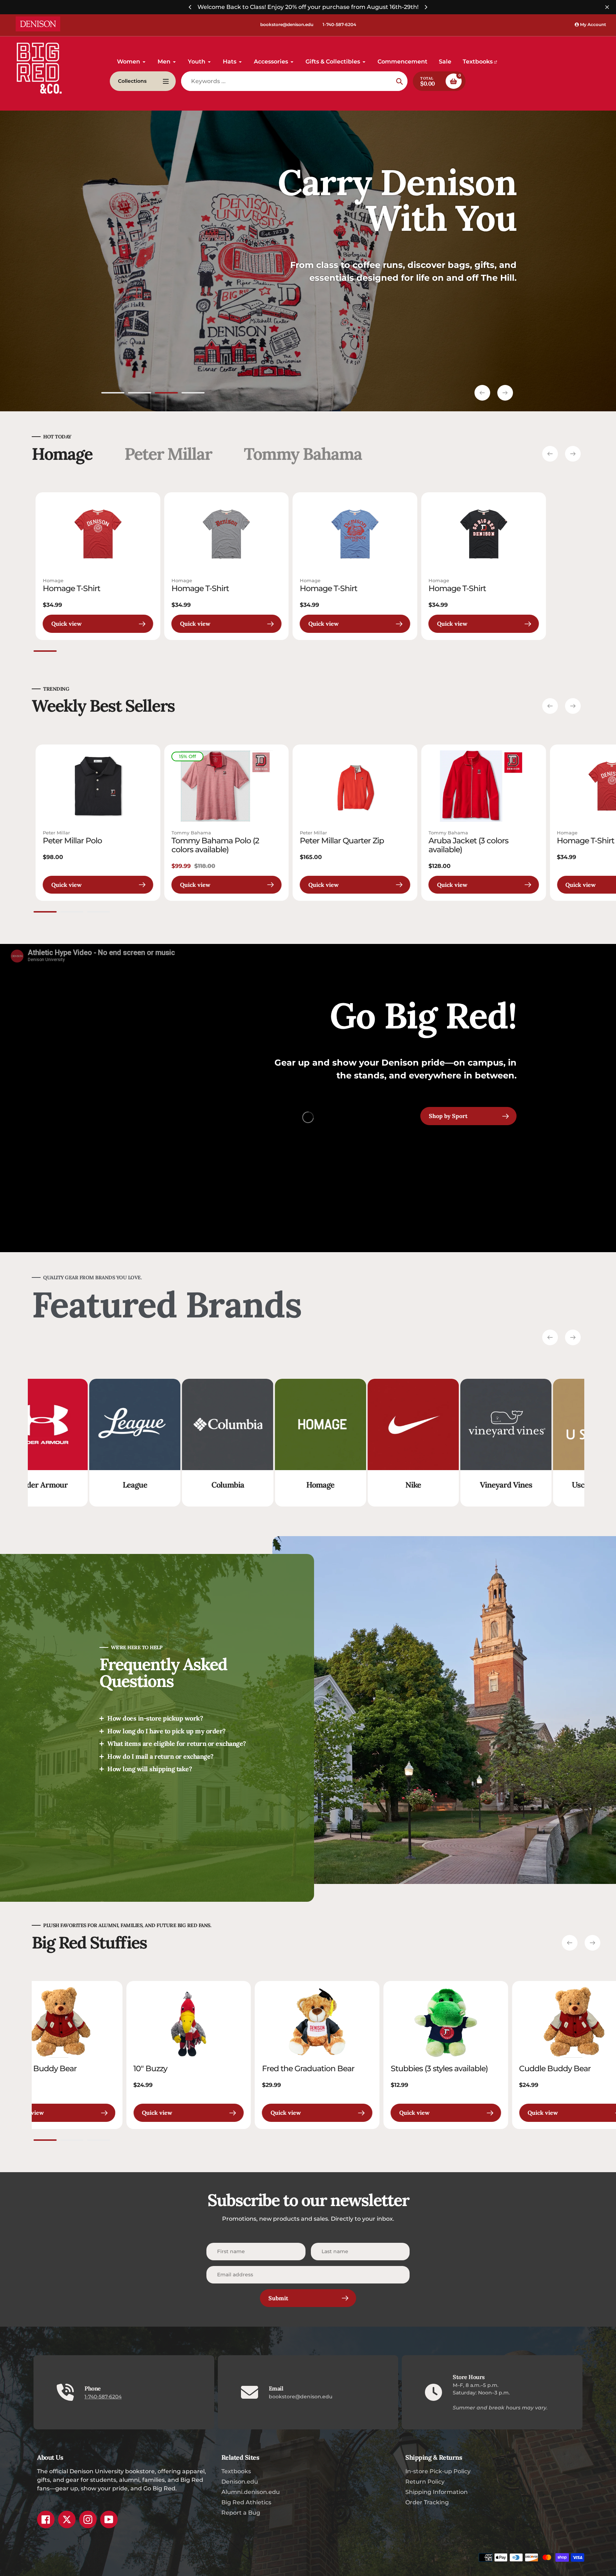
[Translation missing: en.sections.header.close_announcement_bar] (607, 7)
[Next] (426, 7)
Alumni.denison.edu (251, 2492)
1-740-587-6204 (339, 24)
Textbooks (236, 2471)
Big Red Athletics (246, 2502)
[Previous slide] (482, 393)
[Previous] (190, 7)
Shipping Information (437, 2492)
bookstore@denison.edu (287, 24)
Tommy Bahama (191, 833)
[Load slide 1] (113, 394)
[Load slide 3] (166, 394)
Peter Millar (56, 833)
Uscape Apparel (242, 1485)
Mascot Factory (428, 1485)
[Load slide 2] (140, 394)
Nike (57, 1485)
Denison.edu (240, 2482)
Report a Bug (241, 2513)
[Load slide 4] (193, 394)
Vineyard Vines (149, 1485)
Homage (53, 580)
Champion (335, 1485)
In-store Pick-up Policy (438, 2471)
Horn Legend (520, 1485)
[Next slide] (505, 393)
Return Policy (425, 2482)
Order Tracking (427, 2502)
